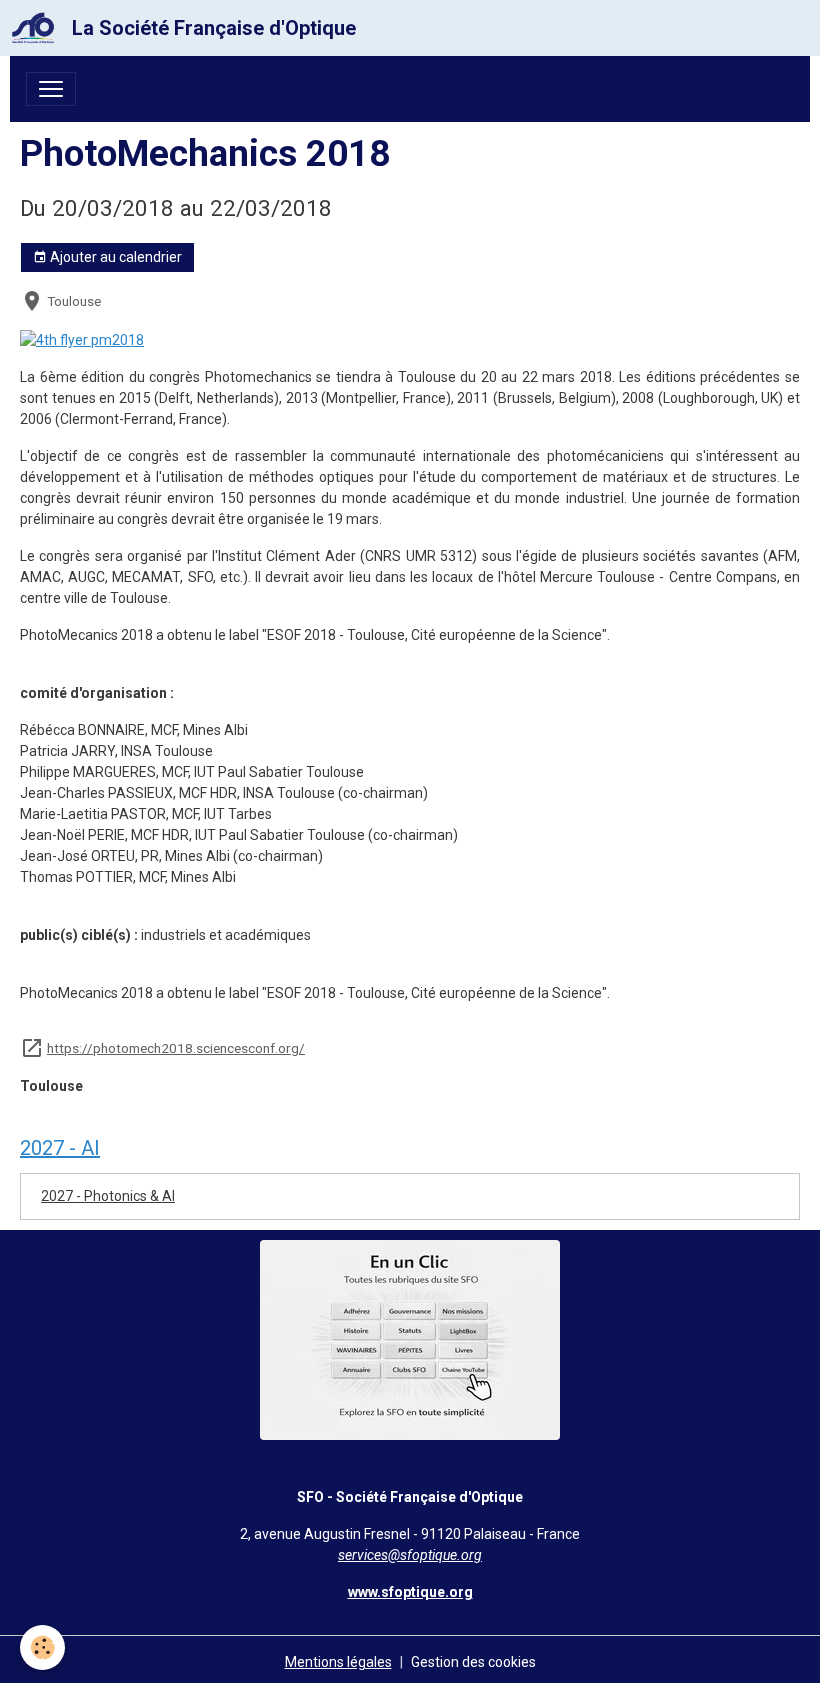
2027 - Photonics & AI (108, 1196)
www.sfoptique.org (410, 1592)
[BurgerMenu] (51, 89)
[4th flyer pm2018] (82, 339)
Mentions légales (338, 1662)
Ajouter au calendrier (114, 257)
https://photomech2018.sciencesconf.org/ (176, 1048)
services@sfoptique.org (410, 1555)
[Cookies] (42, 1647)
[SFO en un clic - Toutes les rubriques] (410, 1339)
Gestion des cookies (473, 1662)
